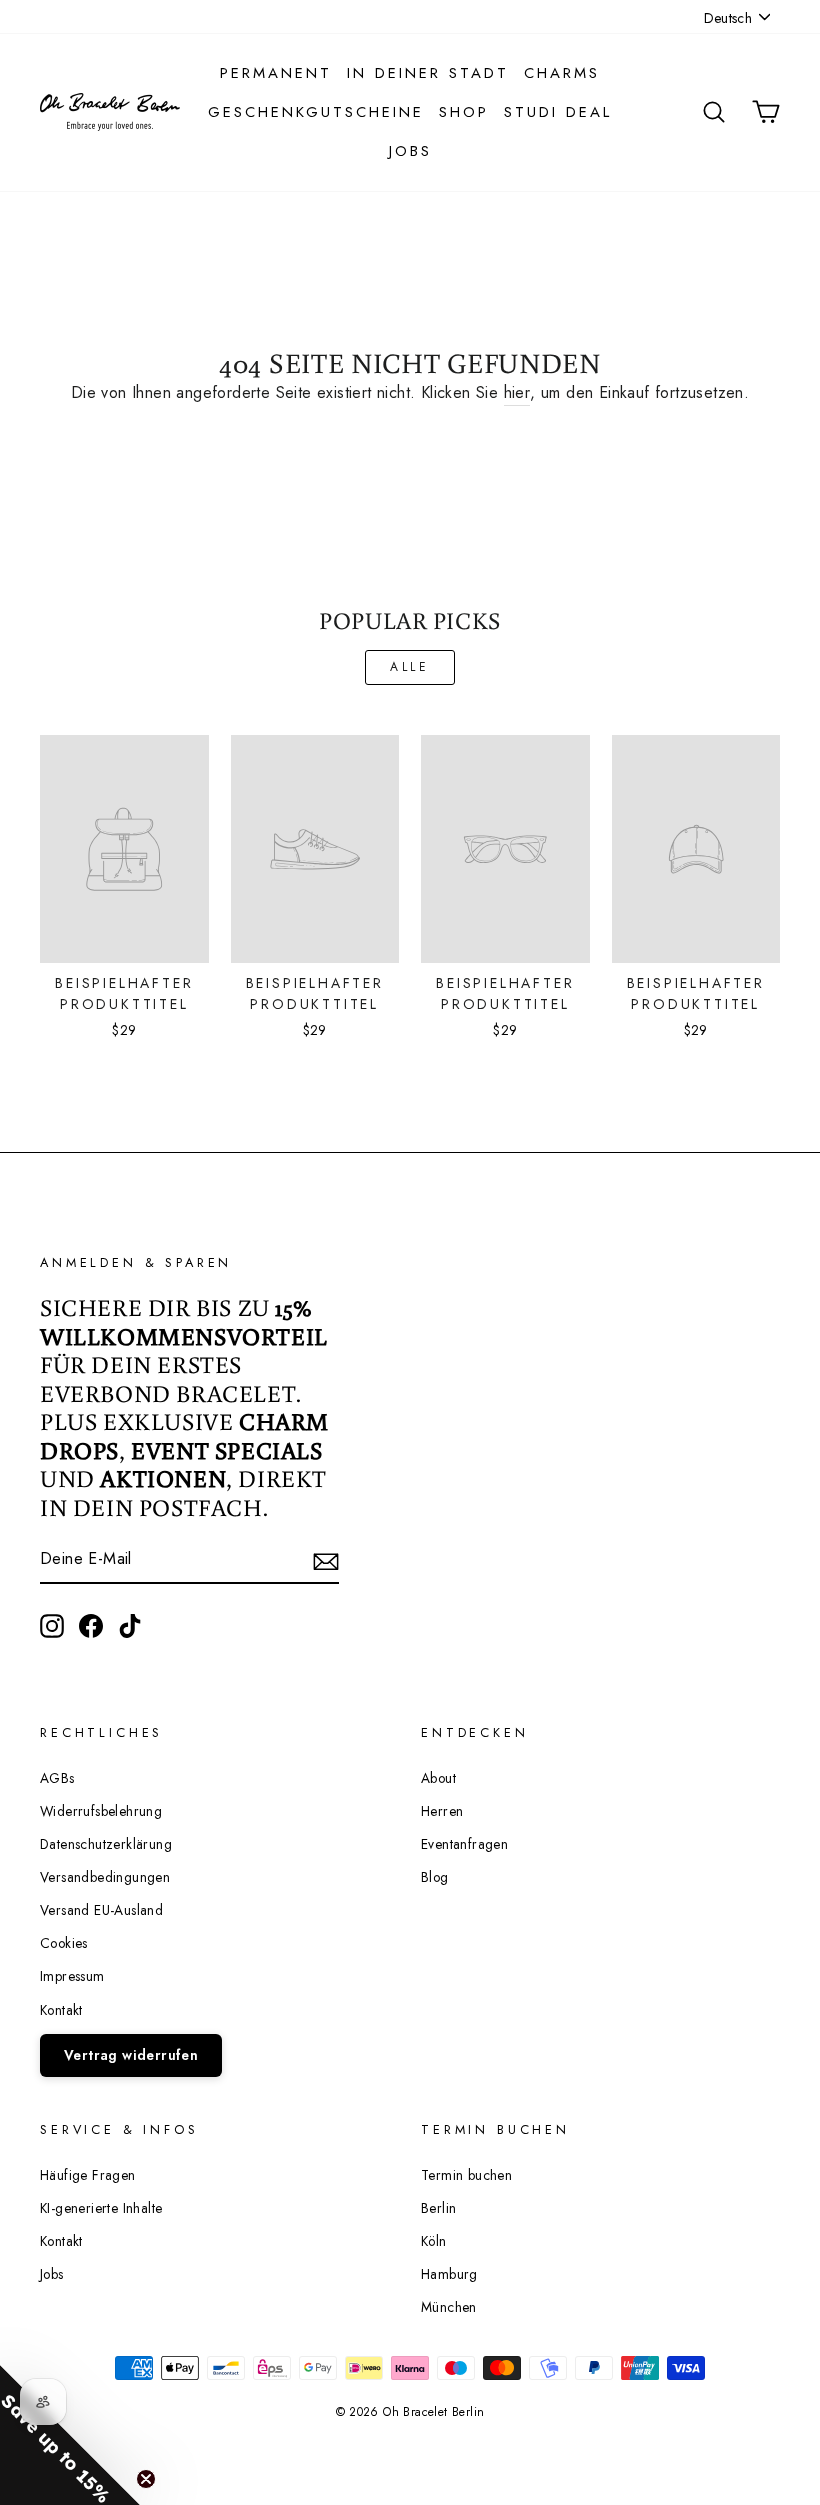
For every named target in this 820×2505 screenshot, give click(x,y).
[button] (70, 2435)
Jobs (410, 151)
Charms (562, 73)
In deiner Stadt (428, 73)
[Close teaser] (146, 2479)
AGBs (57, 1778)
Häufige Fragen (88, 2175)
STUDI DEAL (558, 112)
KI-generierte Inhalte (101, 2208)
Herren (442, 1811)
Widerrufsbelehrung (101, 1811)
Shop (464, 112)
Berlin (438, 2208)
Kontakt (61, 2010)
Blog (435, 1877)
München (449, 2307)
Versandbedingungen (105, 1877)
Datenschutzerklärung (106, 1844)
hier (517, 392)
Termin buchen (466, 2175)
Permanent (276, 73)
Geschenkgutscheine (316, 112)
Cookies (64, 1943)
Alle (409, 667)
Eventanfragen (464, 1844)
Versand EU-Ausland (101, 1910)
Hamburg (449, 2274)
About (438, 1778)
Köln (434, 2241)
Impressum (72, 1976)
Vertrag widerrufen (131, 2055)
